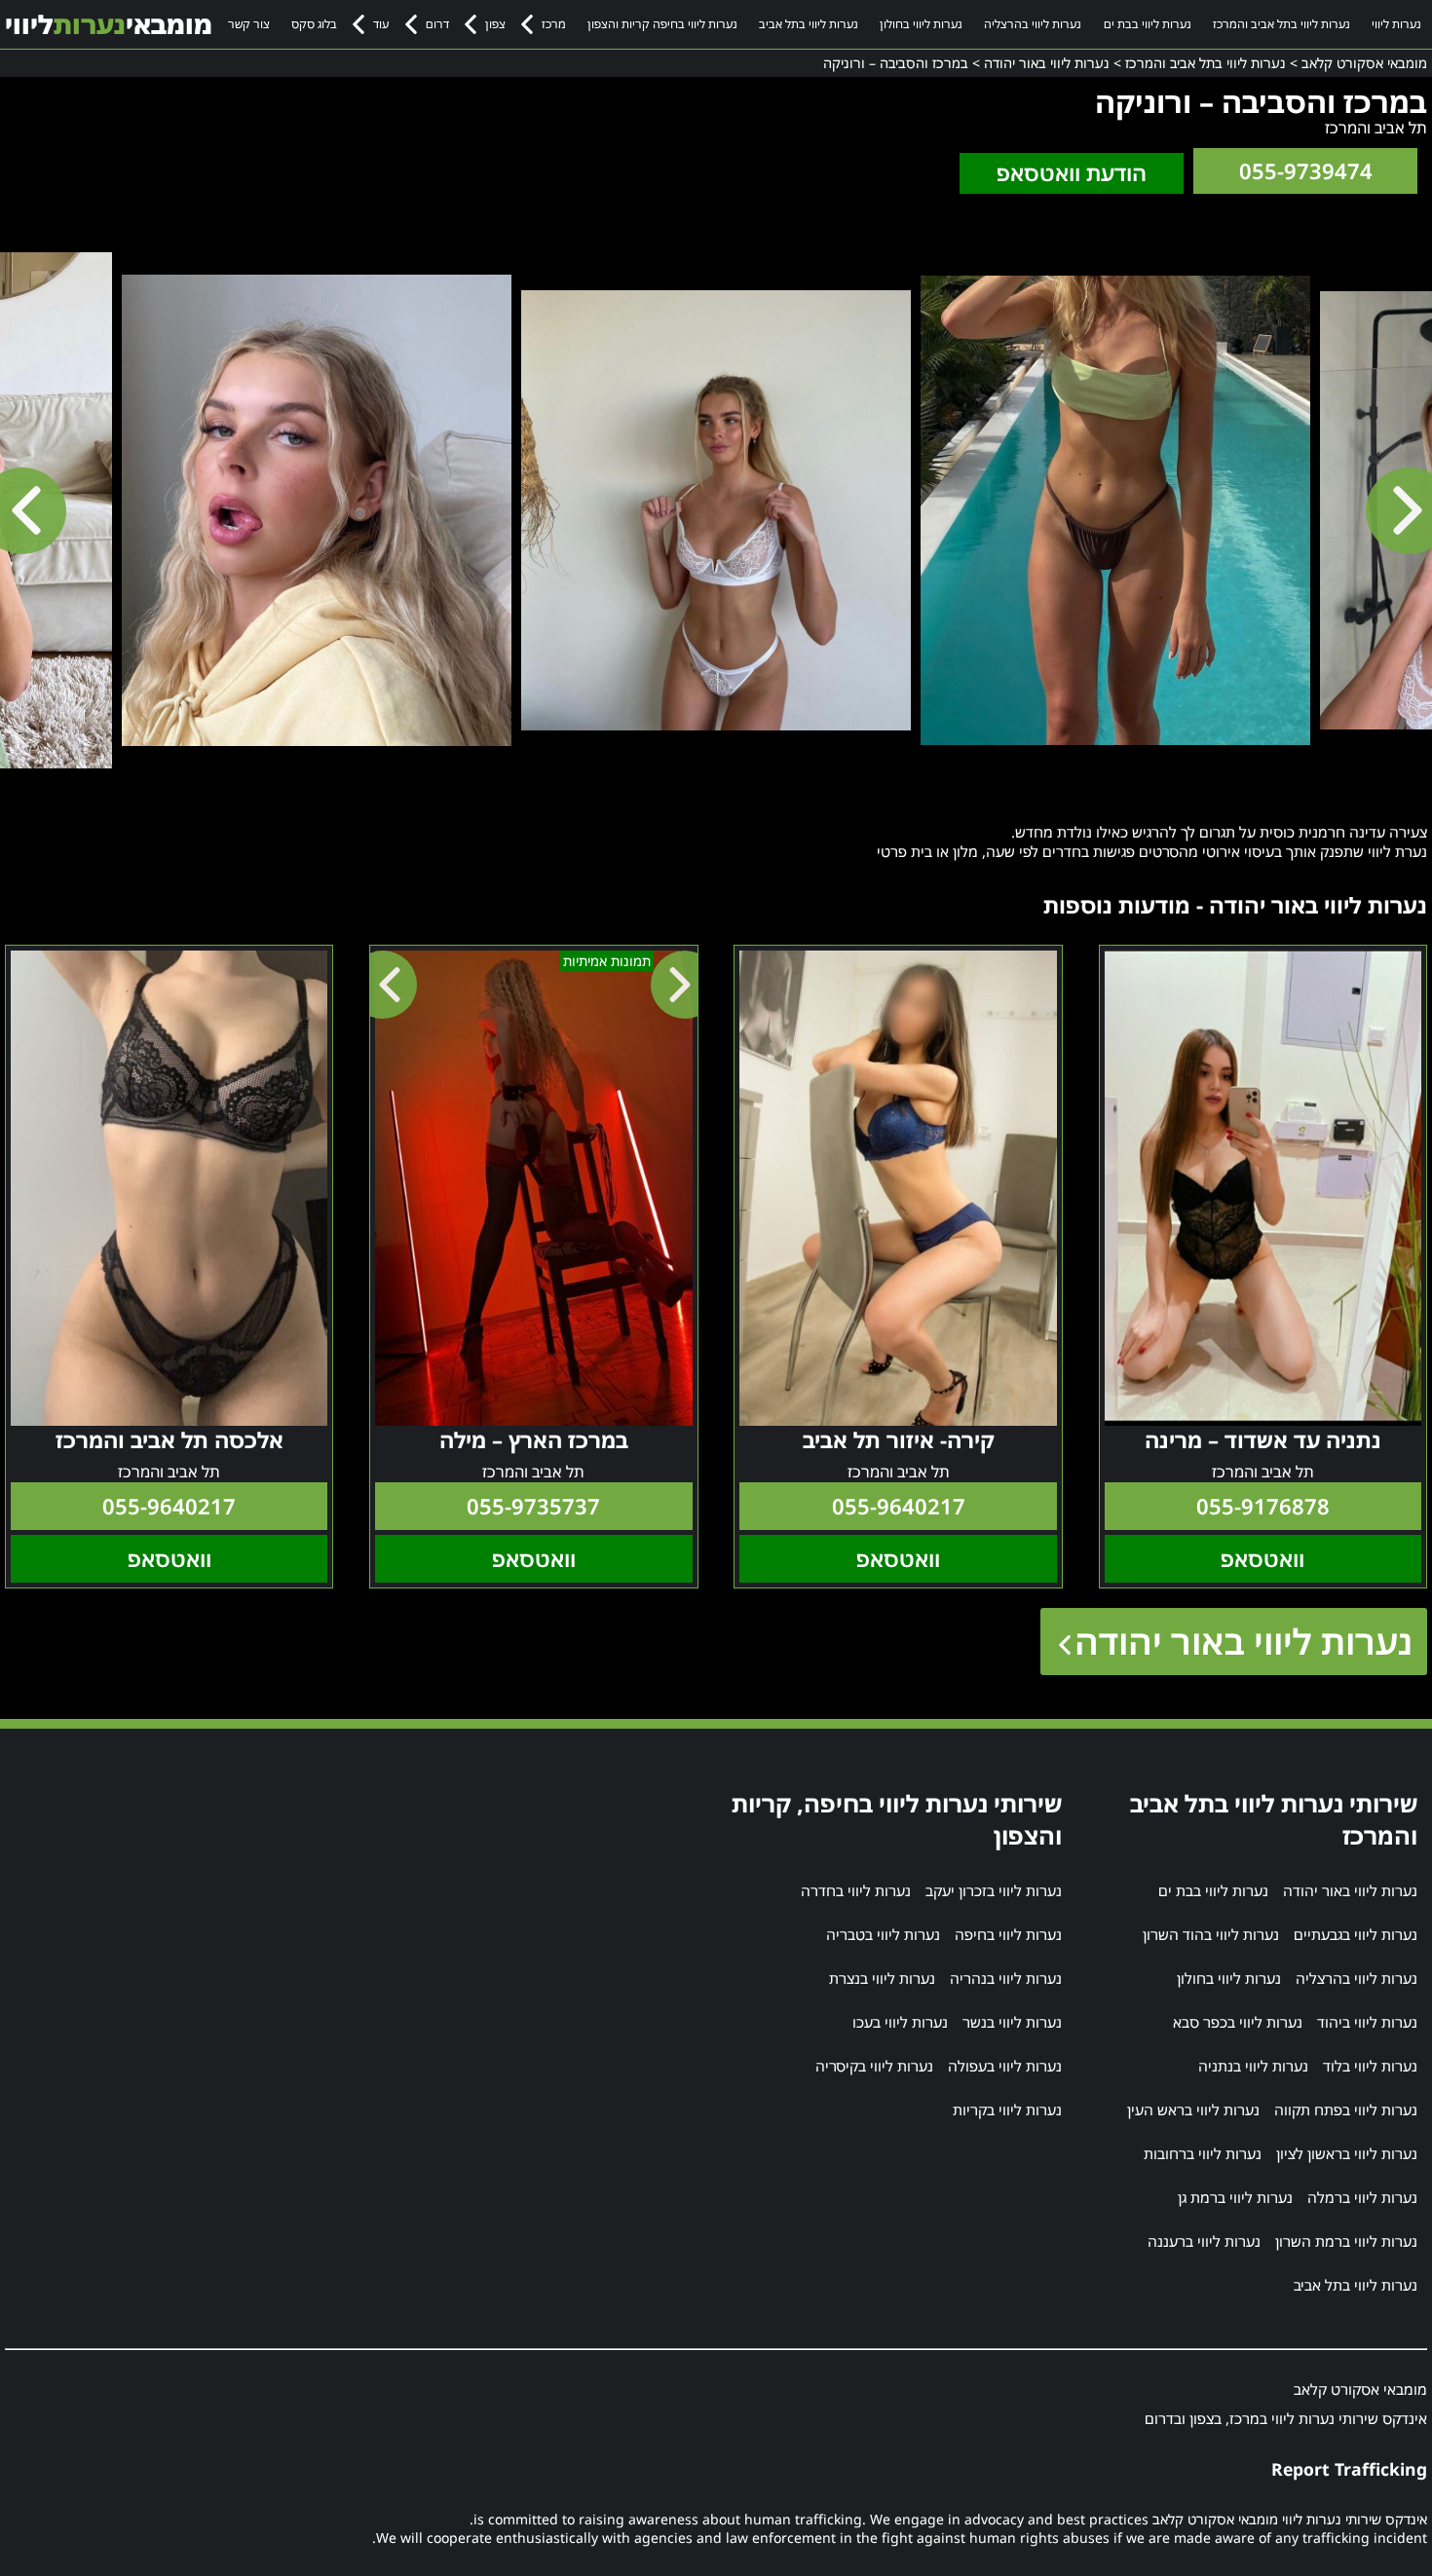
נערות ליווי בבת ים (1148, 24)
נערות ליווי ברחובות (1203, 2153)
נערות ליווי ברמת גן (1235, 2197)
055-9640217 (899, 1506)
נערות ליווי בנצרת (882, 1978)
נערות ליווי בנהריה (1006, 1978)
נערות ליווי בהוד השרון (1211, 1934)
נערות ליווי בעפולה (1005, 2066)
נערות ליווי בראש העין (1193, 2109)
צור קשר (249, 24)
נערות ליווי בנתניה (1253, 2066)
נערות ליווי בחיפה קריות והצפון (662, 24)
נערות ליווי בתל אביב (809, 24)
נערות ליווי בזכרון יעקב (994, 1890)
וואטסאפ (1262, 1559)
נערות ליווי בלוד (1370, 2066)
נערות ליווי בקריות (1007, 2109)
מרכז (554, 24)
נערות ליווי (1396, 24)
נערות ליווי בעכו (900, 2022)
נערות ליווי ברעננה (1204, 2241)
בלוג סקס (314, 24)
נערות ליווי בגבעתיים (1356, 1934)
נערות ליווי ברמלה (1362, 2197)
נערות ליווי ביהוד (1367, 2022)
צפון (495, 24)
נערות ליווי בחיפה (1008, 1934)
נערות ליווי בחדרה (856, 1890)
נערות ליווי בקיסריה (874, 2066)
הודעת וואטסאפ (1072, 173)
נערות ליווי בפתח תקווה (1346, 2109)
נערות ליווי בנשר (1012, 2022)
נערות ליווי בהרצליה (1033, 24)
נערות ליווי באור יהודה (1244, 1642)
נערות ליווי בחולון (921, 24)
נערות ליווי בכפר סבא (1238, 2022)
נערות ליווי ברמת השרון (1346, 2241)
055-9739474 (1306, 171)
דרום (437, 24)
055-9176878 (1263, 1506)
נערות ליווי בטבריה (883, 1934)
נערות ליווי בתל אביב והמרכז (1281, 24)
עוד (381, 24)
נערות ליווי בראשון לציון (1347, 2153)
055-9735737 (533, 1506)
